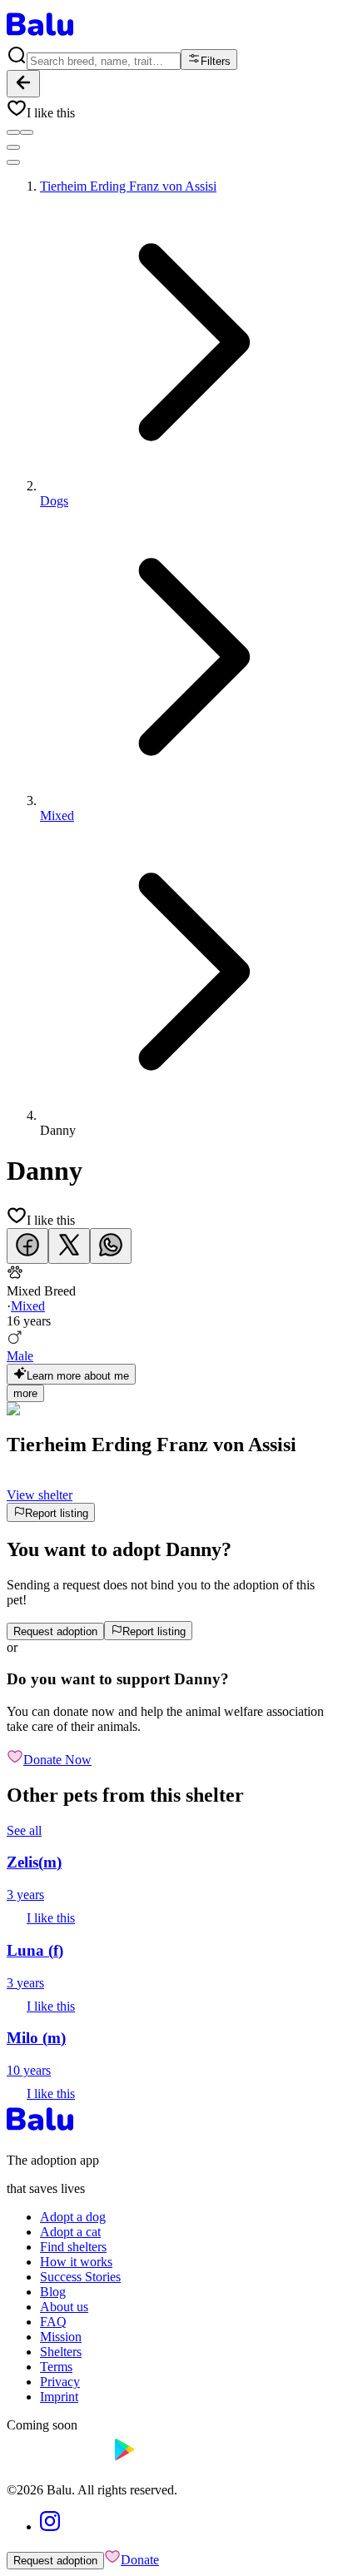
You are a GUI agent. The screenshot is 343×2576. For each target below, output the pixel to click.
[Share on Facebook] (27, 1246)
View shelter (40, 1495)
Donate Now (57, 1760)
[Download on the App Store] (57, 2462)
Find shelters (73, 2247)
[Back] (23, 84)
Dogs (54, 501)
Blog (53, 2292)
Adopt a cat (70, 2232)
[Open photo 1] (13, 132)
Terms (56, 2367)
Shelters (61, 2352)
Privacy (60, 2382)
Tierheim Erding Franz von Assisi (128, 186)
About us (64, 2307)
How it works (76, 2262)
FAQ (53, 2322)
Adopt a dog (73, 2217)
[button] (171, 109)
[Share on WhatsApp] (111, 1246)
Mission (61, 2337)
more (25, 1393)
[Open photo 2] (27, 132)
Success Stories (80, 2277)
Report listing (57, 1513)
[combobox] (104, 61)
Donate (140, 2560)
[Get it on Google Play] (163, 2462)
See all (24, 1830)
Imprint (59, 2397)
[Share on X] (69, 1246)
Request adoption (55, 1631)
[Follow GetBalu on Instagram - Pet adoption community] (50, 2526)
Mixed (57, 816)
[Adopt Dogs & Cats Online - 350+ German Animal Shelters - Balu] (40, 37)
